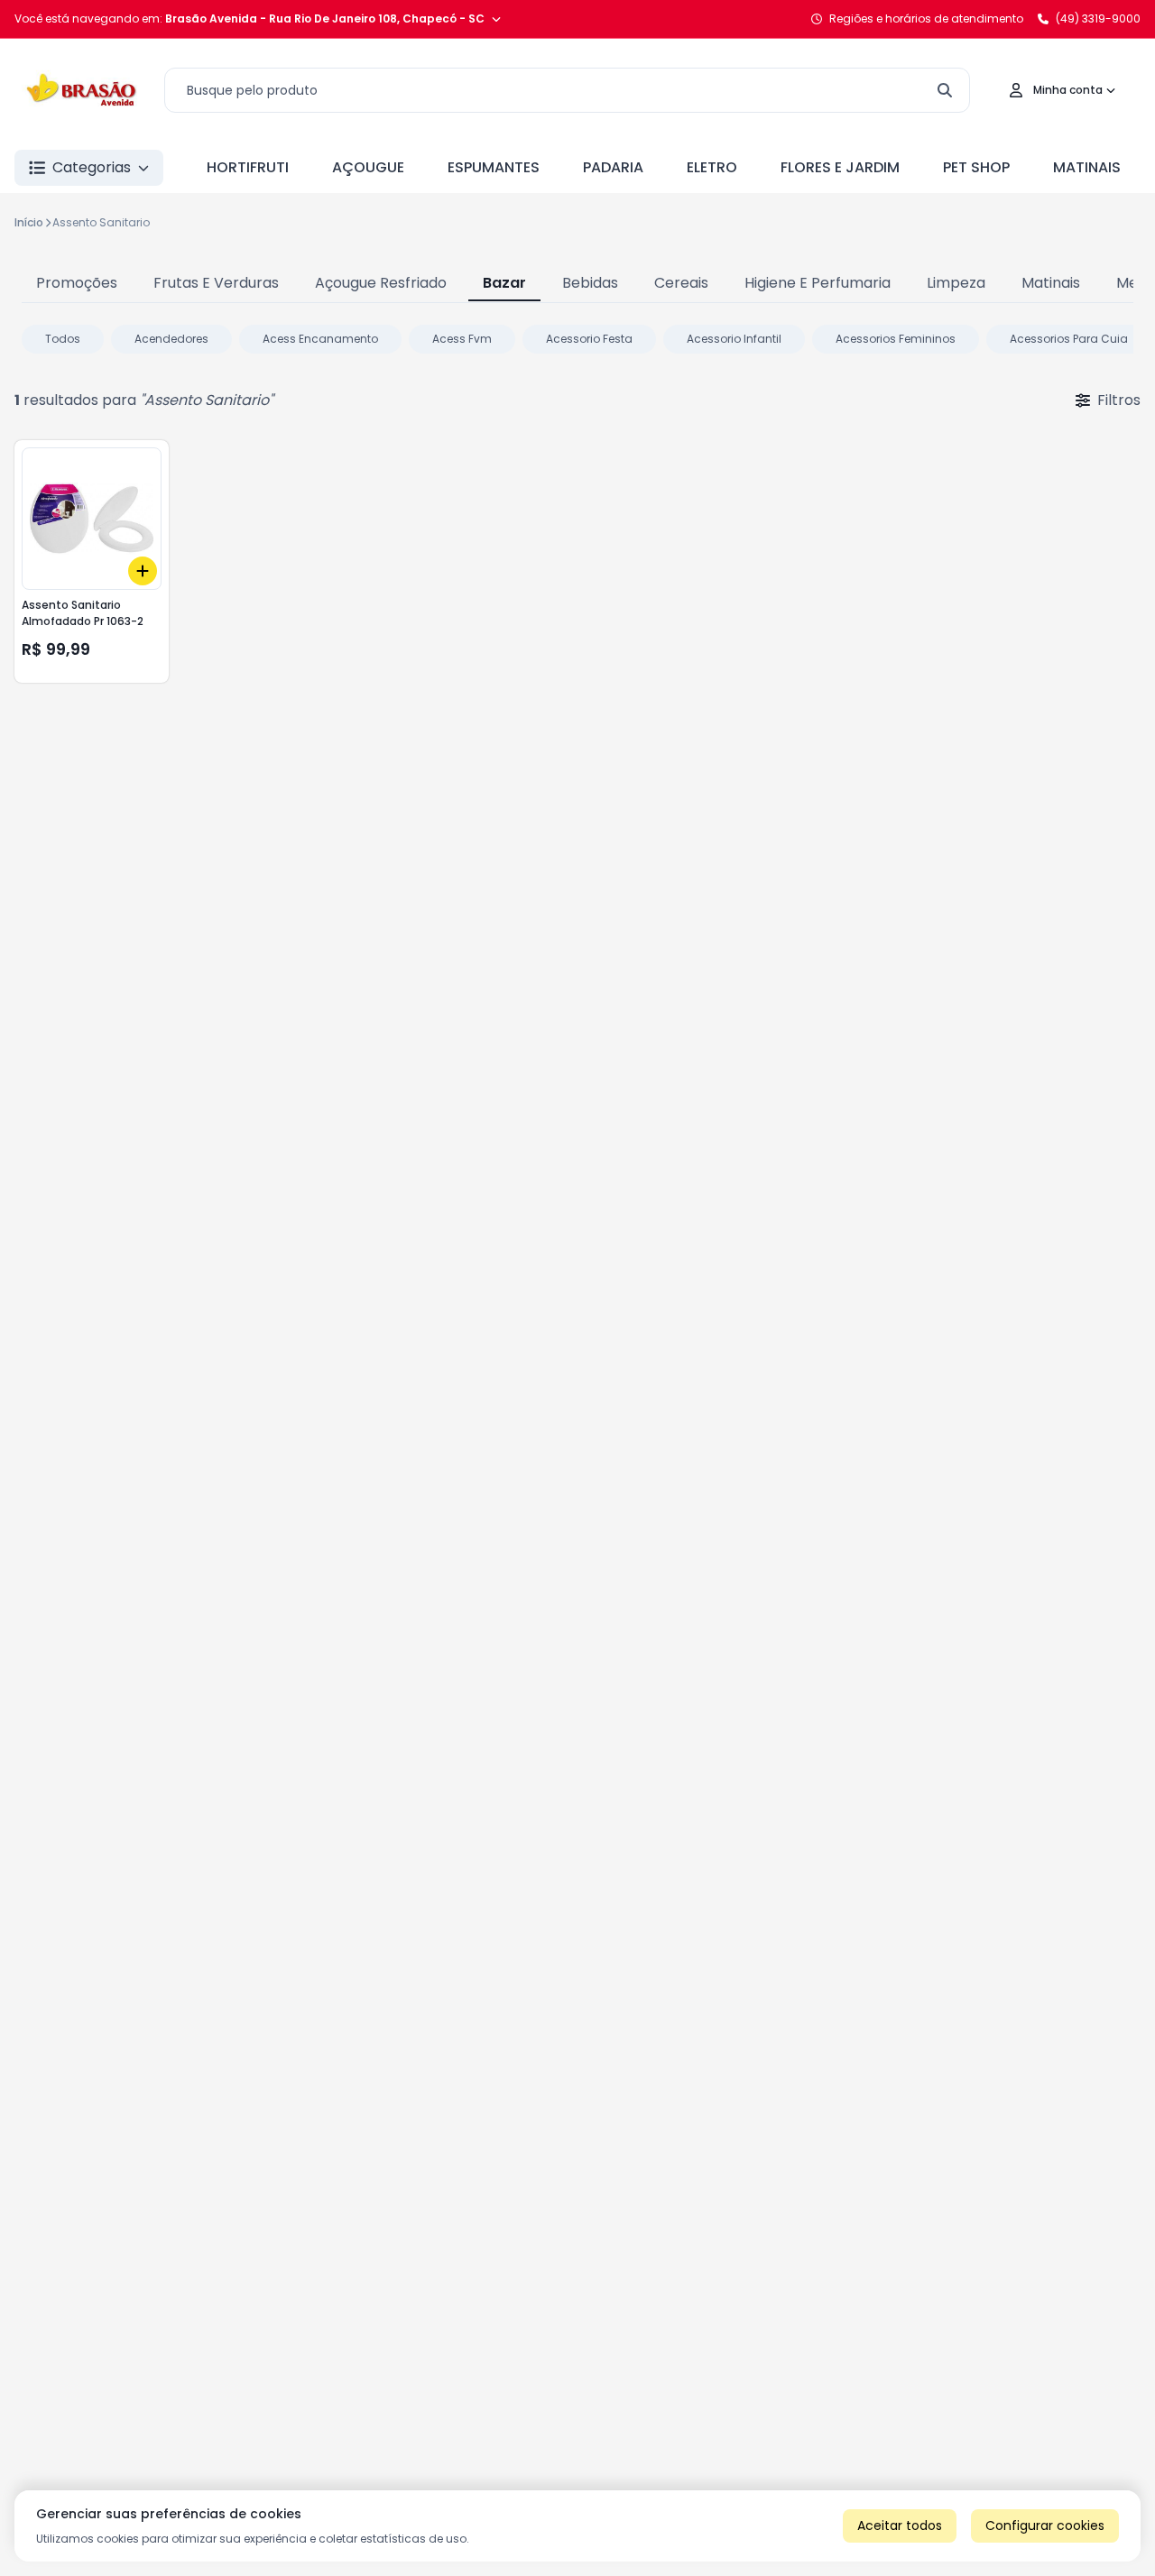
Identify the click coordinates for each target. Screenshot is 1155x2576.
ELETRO (712, 167)
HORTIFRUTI (248, 167)
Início (29, 222)
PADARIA (613, 167)
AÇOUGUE (368, 167)
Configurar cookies (1045, 2525)
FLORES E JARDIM (840, 167)
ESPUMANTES (494, 167)
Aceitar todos (900, 2525)
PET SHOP (976, 167)
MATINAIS (1087, 167)
